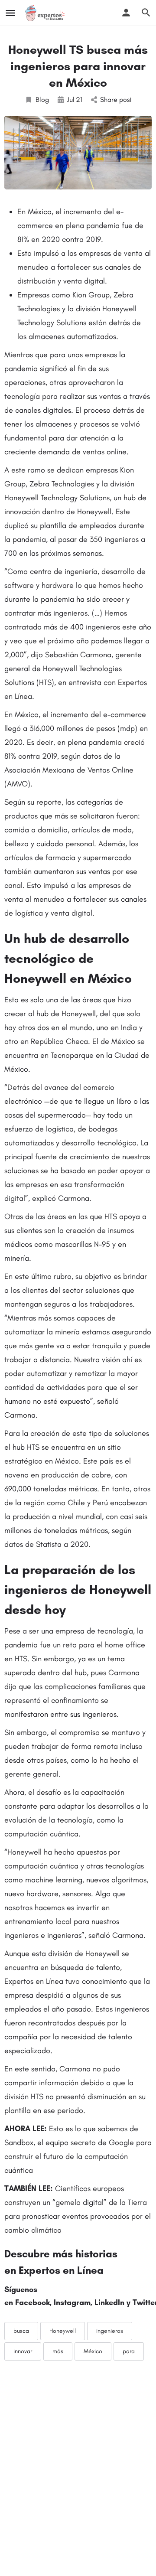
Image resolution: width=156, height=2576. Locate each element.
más (58, 2351)
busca (21, 2331)
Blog (42, 99)
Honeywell (63, 2331)
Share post (116, 99)
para (129, 2351)
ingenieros (110, 2331)
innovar (23, 2351)
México (93, 2351)
